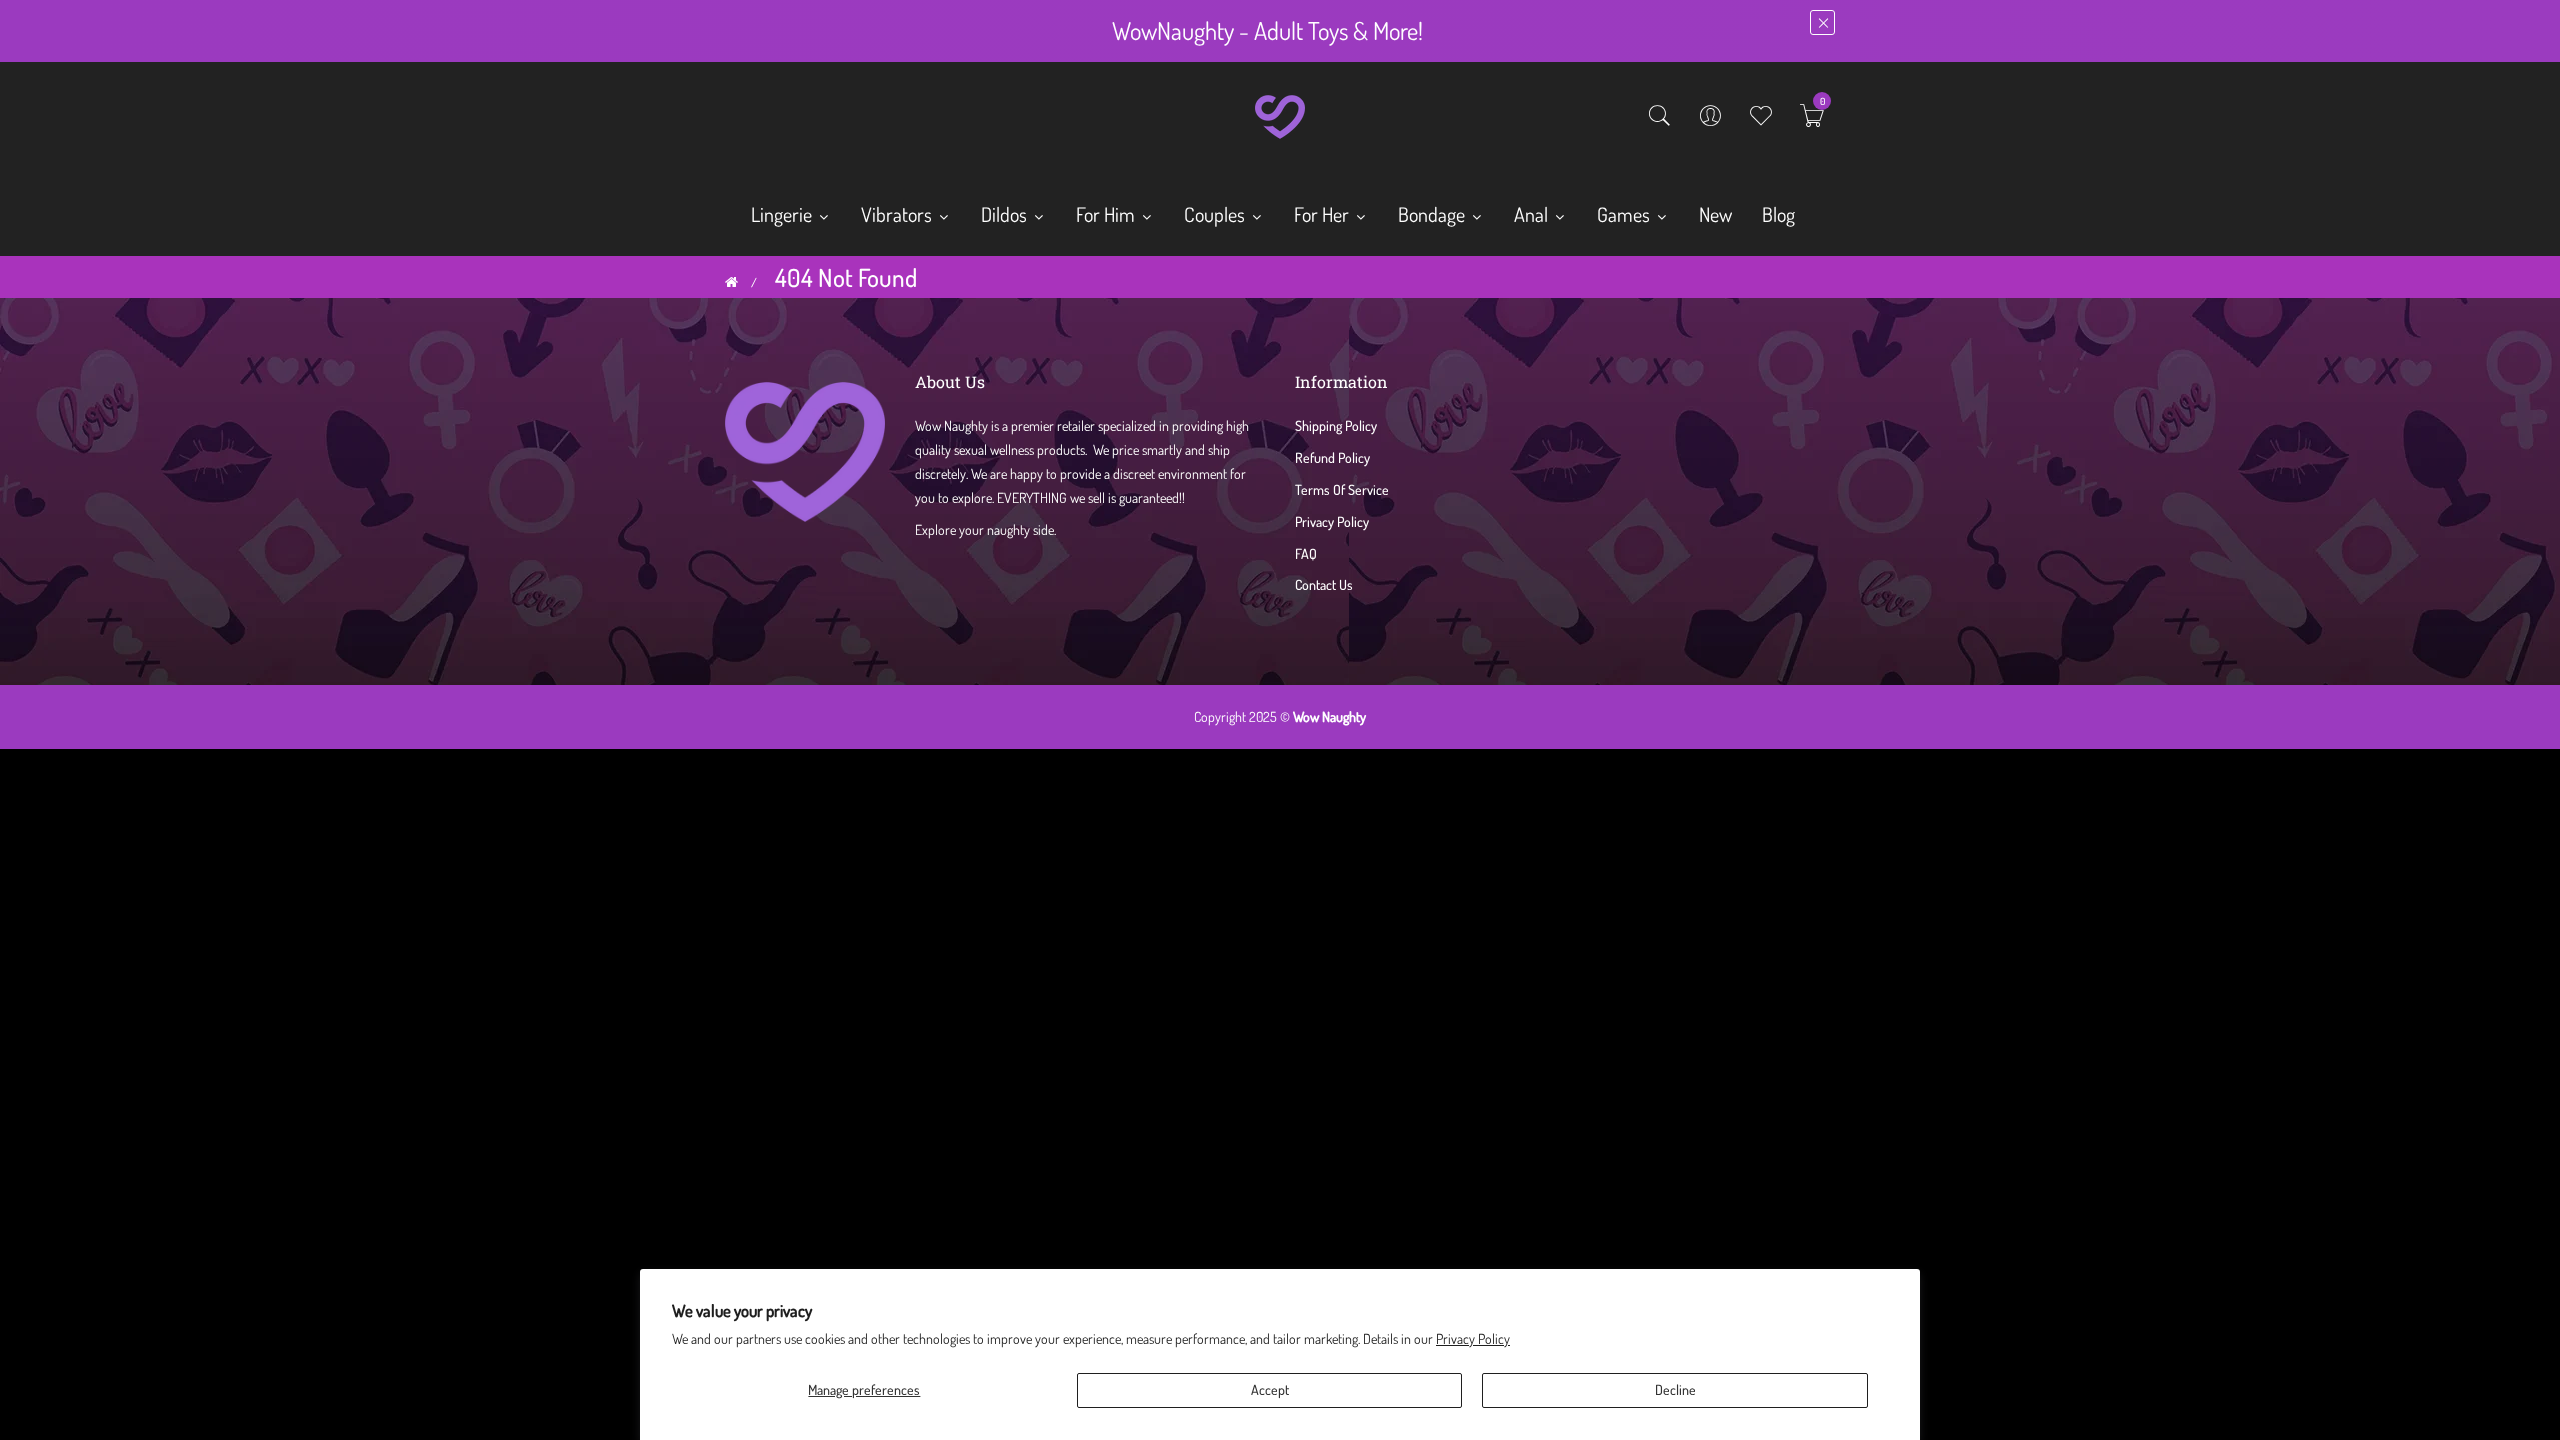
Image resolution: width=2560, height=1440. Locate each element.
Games (1625, 214)
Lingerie (783, 214)
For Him (1107, 214)
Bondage (1433, 214)
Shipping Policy (1336, 425)
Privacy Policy (1473, 1338)
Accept (1270, 1389)
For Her (1323, 214)
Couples (1216, 214)
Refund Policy (1332, 457)
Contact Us (1324, 584)
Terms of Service (1342, 489)
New (1715, 214)
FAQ (1306, 553)
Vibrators (898, 214)
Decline (1675, 1389)
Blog (1778, 214)
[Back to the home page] (731, 282)
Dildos (1006, 214)
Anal (1533, 214)
